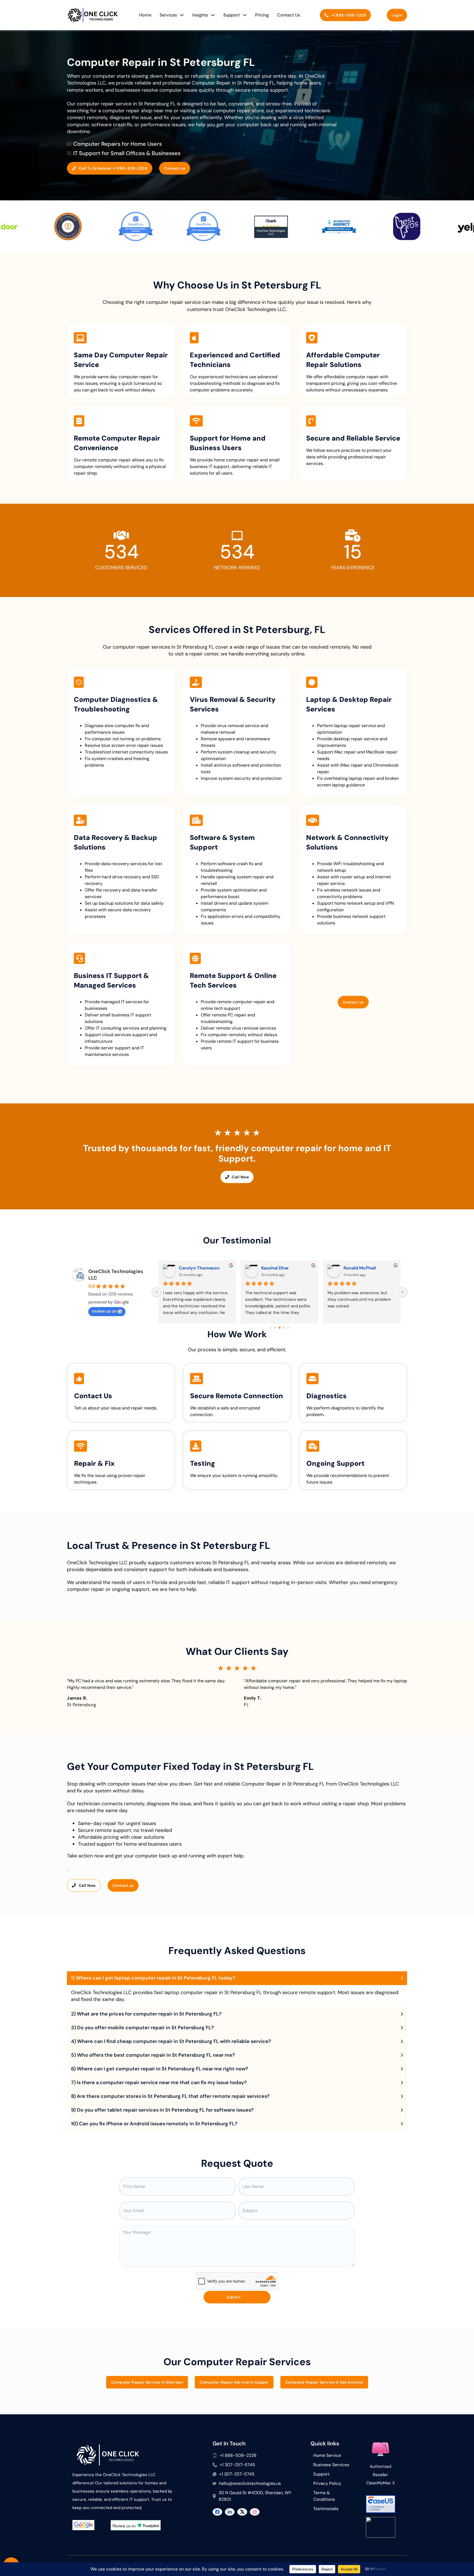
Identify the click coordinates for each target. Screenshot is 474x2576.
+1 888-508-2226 (349, 15)
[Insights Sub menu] (213, 15)
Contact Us (289, 15)
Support (232, 15)
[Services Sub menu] (182, 15)
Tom (348, 1268)
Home (145, 15)
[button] (237, 1978)
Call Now (240, 1177)
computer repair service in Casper (234, 2382)
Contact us (175, 168)
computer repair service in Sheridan (147, 2382)
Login (397, 15)
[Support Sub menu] (245, 15)
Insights (200, 15)
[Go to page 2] (275, 1328)
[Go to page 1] (271, 1328)
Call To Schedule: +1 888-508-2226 (113, 168)
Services (168, 15)
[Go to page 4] (284, 1328)
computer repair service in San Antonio (324, 2382)
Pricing (262, 15)
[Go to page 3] (280, 1328)
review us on (104, 1311)
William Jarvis (276, 1268)
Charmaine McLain (199, 1268)
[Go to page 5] (288, 1328)
